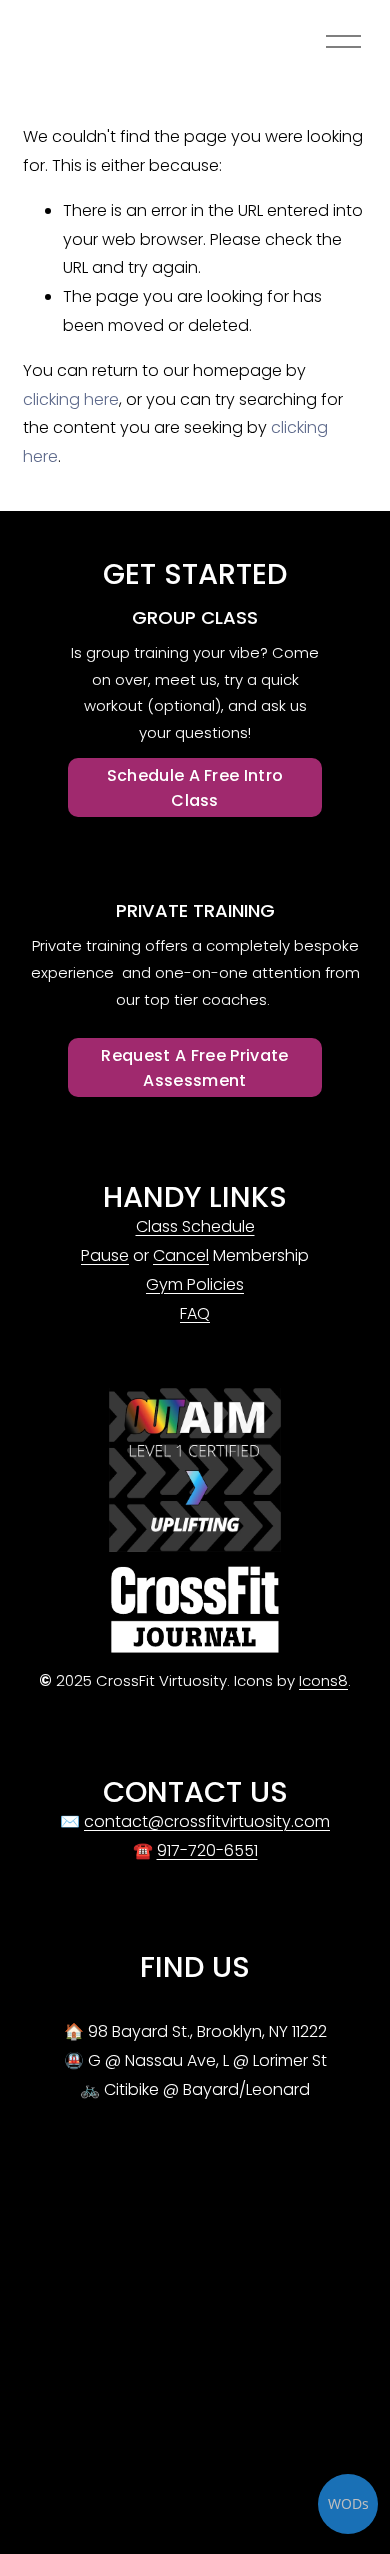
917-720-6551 (207, 1850)
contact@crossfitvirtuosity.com (207, 1821)
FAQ (195, 1313)
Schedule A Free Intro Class (195, 788)
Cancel (181, 1255)
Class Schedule (195, 1226)
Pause (105, 1255)
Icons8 (323, 1680)
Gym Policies (195, 1284)
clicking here (71, 399)
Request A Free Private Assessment (194, 1068)
